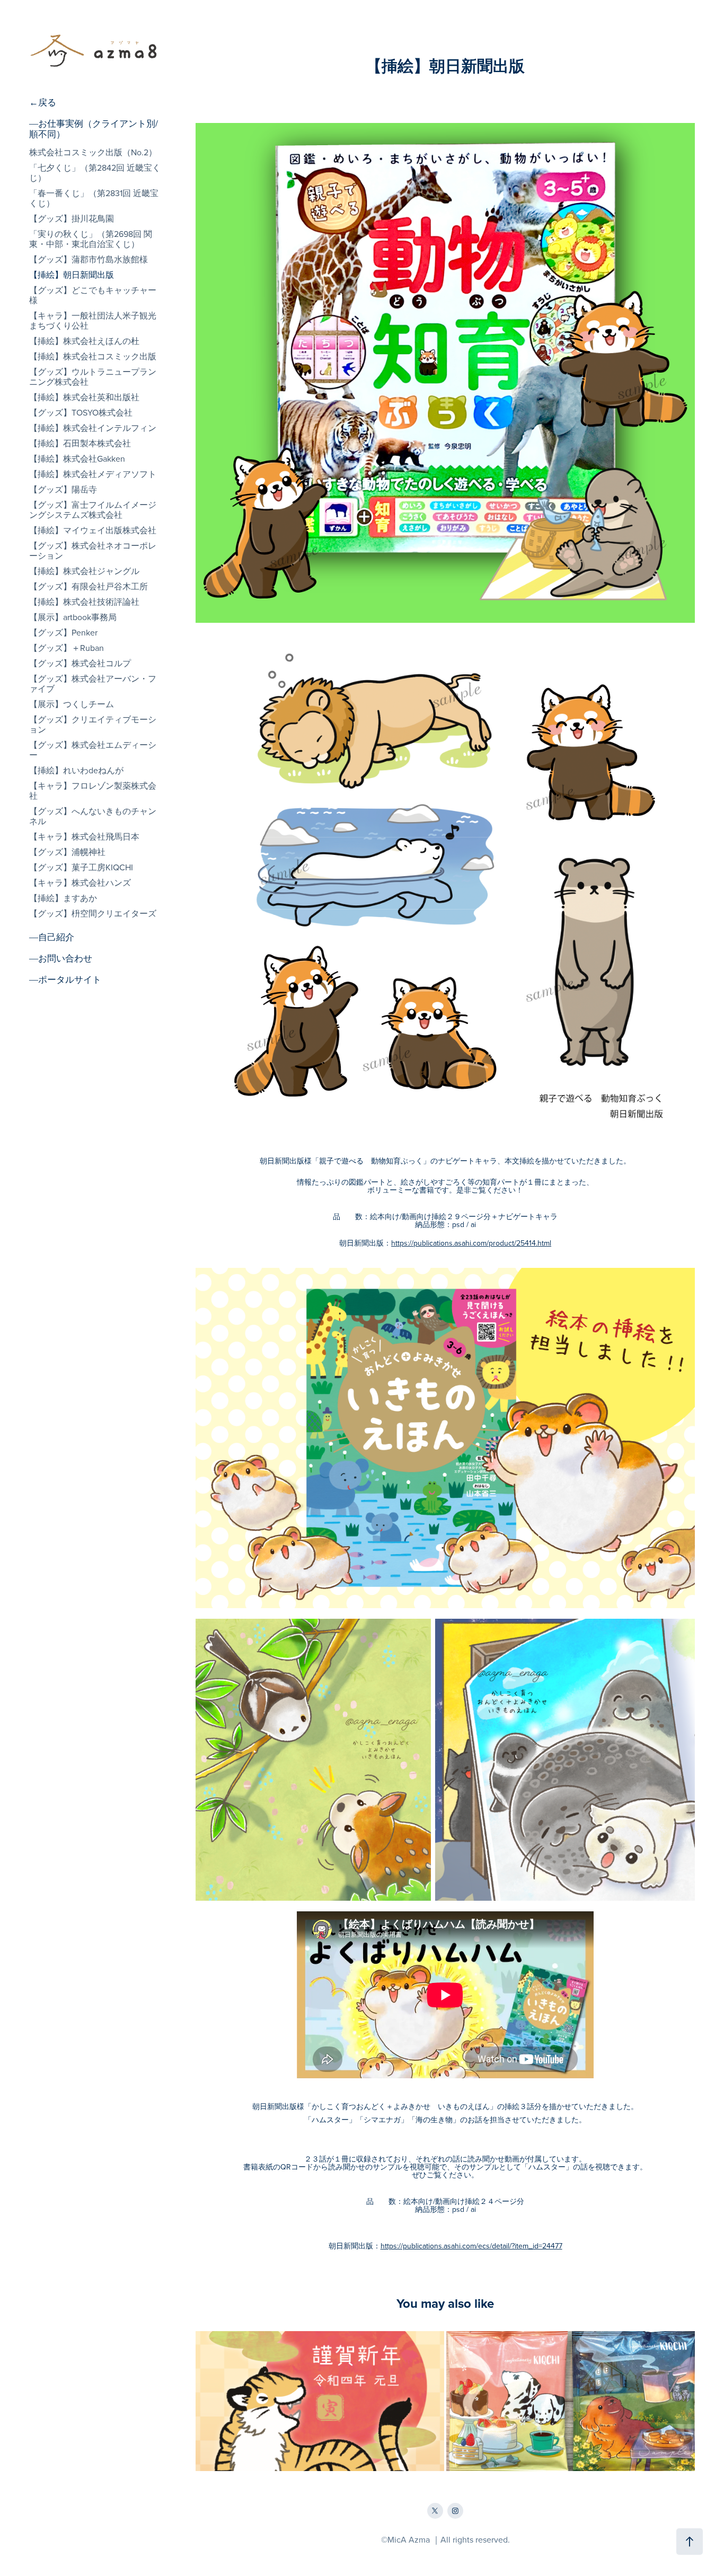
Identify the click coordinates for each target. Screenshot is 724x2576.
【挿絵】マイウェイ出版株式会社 (93, 530)
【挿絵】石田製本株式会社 (80, 443)
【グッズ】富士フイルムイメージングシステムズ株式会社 (93, 510)
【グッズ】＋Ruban (67, 648)
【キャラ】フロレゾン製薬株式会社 (93, 791)
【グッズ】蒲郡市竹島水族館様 (89, 259)
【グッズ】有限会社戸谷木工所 (89, 586)
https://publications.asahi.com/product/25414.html (471, 1243)
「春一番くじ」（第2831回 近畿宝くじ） (94, 198)
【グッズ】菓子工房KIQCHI (81, 867)
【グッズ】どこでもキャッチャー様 (93, 295)
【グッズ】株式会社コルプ (80, 663)
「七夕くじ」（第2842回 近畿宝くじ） (95, 173)
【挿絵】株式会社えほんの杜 (84, 341)
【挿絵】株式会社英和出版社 (84, 397)
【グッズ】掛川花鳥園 (72, 218)
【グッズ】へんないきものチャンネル (93, 816)
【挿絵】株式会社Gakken (77, 458)
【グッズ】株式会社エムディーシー (93, 750)
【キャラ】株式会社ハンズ (80, 883)
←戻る (43, 102)
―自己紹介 (52, 937)
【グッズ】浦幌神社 (67, 852)
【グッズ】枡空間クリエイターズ (93, 913)
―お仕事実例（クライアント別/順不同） (94, 129)
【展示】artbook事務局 (73, 617)
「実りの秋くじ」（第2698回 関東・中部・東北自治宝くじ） (91, 239)
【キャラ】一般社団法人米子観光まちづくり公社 (93, 320)
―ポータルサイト (65, 980)
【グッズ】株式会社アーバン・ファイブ (93, 683)
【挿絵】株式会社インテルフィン (93, 428)
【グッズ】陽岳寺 (63, 489)
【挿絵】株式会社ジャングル (84, 571)
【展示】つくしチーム (72, 704)
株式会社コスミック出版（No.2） (93, 152)
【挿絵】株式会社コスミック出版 (93, 356)
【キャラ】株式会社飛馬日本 (84, 836)
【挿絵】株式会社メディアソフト (93, 474)
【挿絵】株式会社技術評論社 (84, 602)
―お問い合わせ (61, 958)
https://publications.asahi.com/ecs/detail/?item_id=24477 (471, 2246)
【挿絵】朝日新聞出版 (72, 275)
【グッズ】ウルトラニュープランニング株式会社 (93, 377)
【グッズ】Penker (63, 632)
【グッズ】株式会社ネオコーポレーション (93, 550)
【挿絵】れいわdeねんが (76, 770)
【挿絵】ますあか (63, 898)
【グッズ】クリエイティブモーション (93, 724)
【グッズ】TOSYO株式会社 (81, 412)
